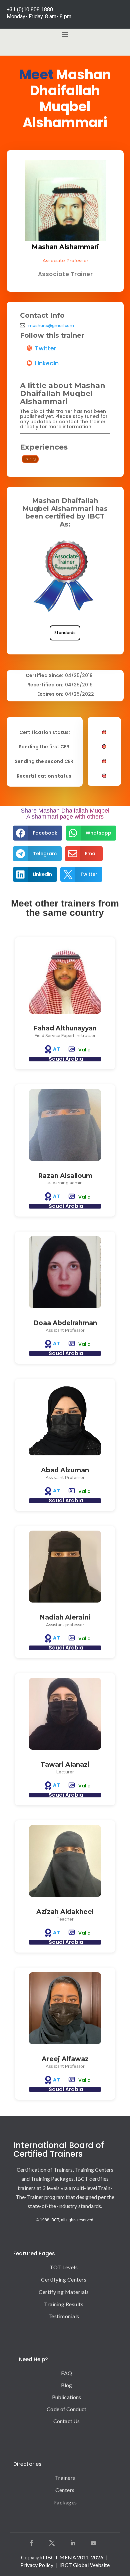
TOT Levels (64, 2267)
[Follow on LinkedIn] (73, 2543)
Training (30, 459)
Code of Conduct (66, 2409)
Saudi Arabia (66, 1059)
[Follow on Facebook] (31, 2543)
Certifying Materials (64, 2292)
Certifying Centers (64, 2279)
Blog (66, 2385)
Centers (65, 2490)
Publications (66, 2397)
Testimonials (64, 2316)
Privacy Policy (37, 2565)
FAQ (66, 2373)
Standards (65, 633)
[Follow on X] (52, 2543)
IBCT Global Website (85, 2565)
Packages (65, 2502)
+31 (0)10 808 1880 (30, 9)
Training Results (64, 2304)
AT (57, 1049)
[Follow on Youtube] (93, 2543)
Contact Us (66, 2421)
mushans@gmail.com (51, 326)
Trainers (65, 2478)
